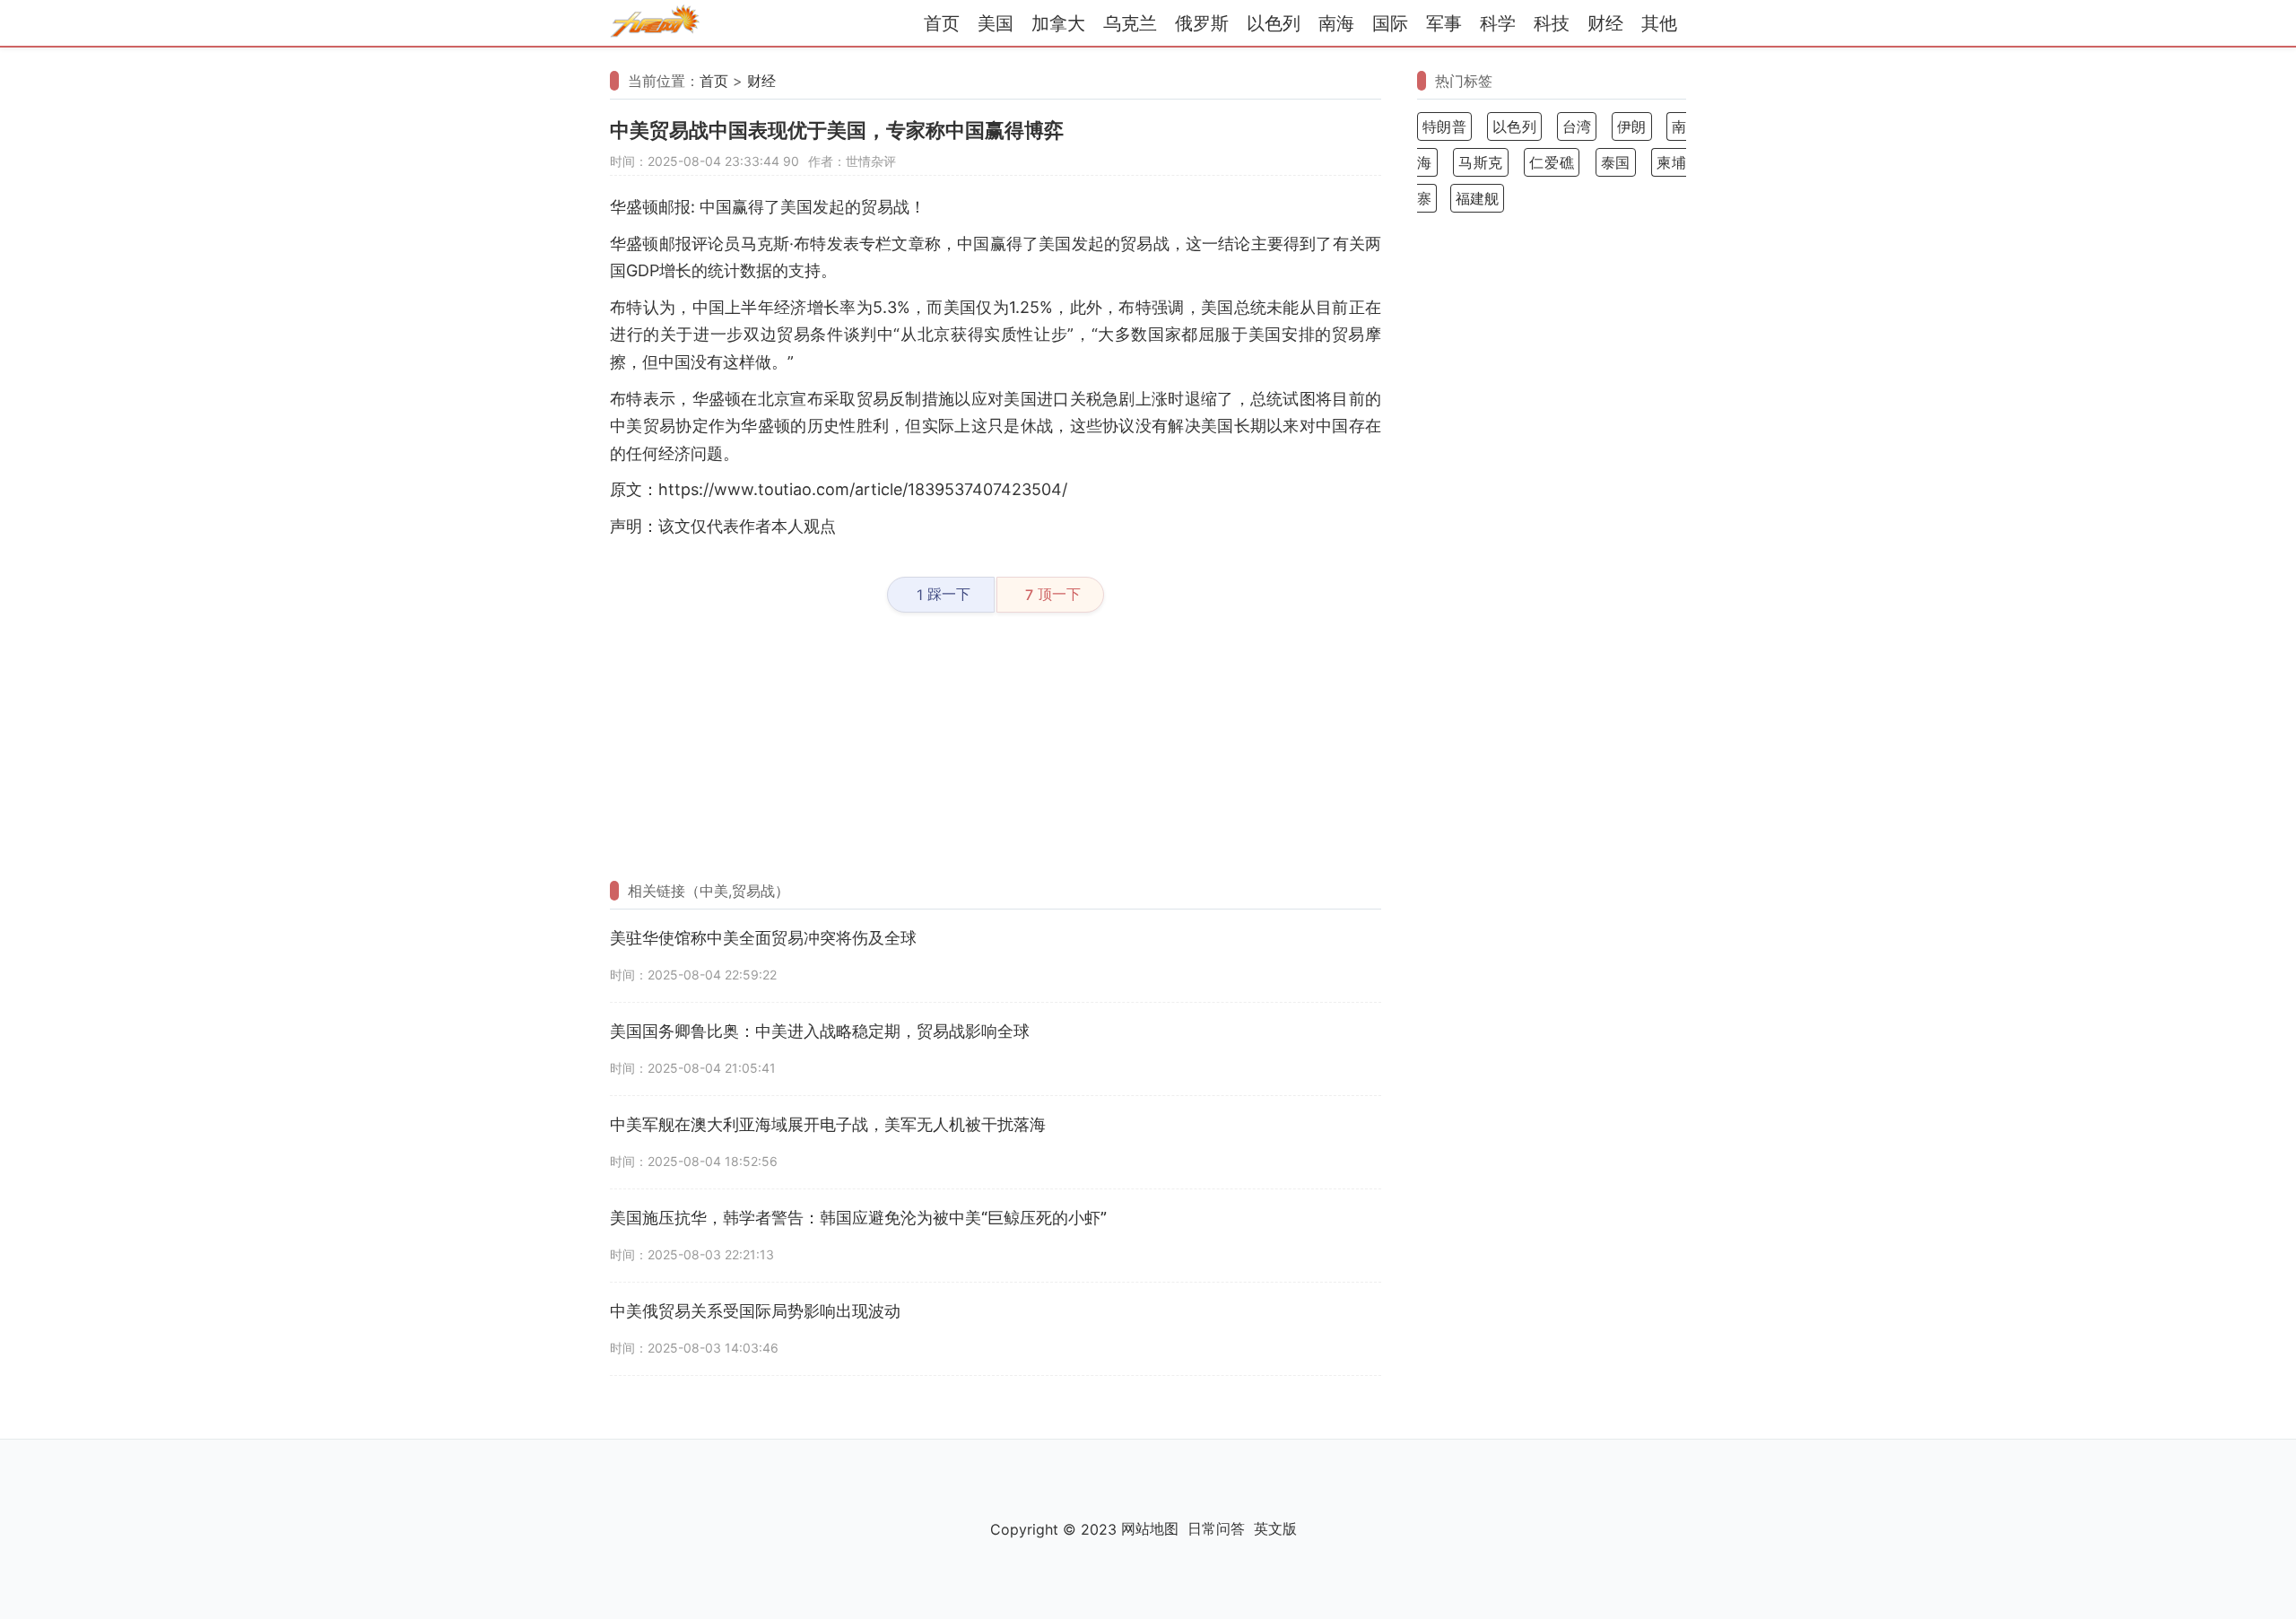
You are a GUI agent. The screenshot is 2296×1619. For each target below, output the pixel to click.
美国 (996, 23)
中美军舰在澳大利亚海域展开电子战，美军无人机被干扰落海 (828, 1124)
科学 (1498, 23)
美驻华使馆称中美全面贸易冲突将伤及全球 (763, 938)
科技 (1552, 23)
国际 (1390, 23)
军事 (1444, 23)
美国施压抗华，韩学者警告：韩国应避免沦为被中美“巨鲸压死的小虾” (858, 1218)
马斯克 (1481, 162)
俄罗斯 (1202, 23)
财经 (1605, 23)
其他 (1659, 23)
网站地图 (1150, 1528)
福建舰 (1477, 198)
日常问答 (1216, 1528)
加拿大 (1058, 23)
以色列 (1274, 23)
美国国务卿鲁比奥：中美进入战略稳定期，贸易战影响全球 (820, 1031)
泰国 (1616, 162)
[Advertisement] (996, 747)
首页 (942, 23)
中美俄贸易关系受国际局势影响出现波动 (755, 1311)
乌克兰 (1130, 23)
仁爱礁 (1552, 162)
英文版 (1275, 1528)
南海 (1336, 23)
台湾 (1577, 126)
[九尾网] (655, 24)
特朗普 (1444, 126)
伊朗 (1632, 126)
